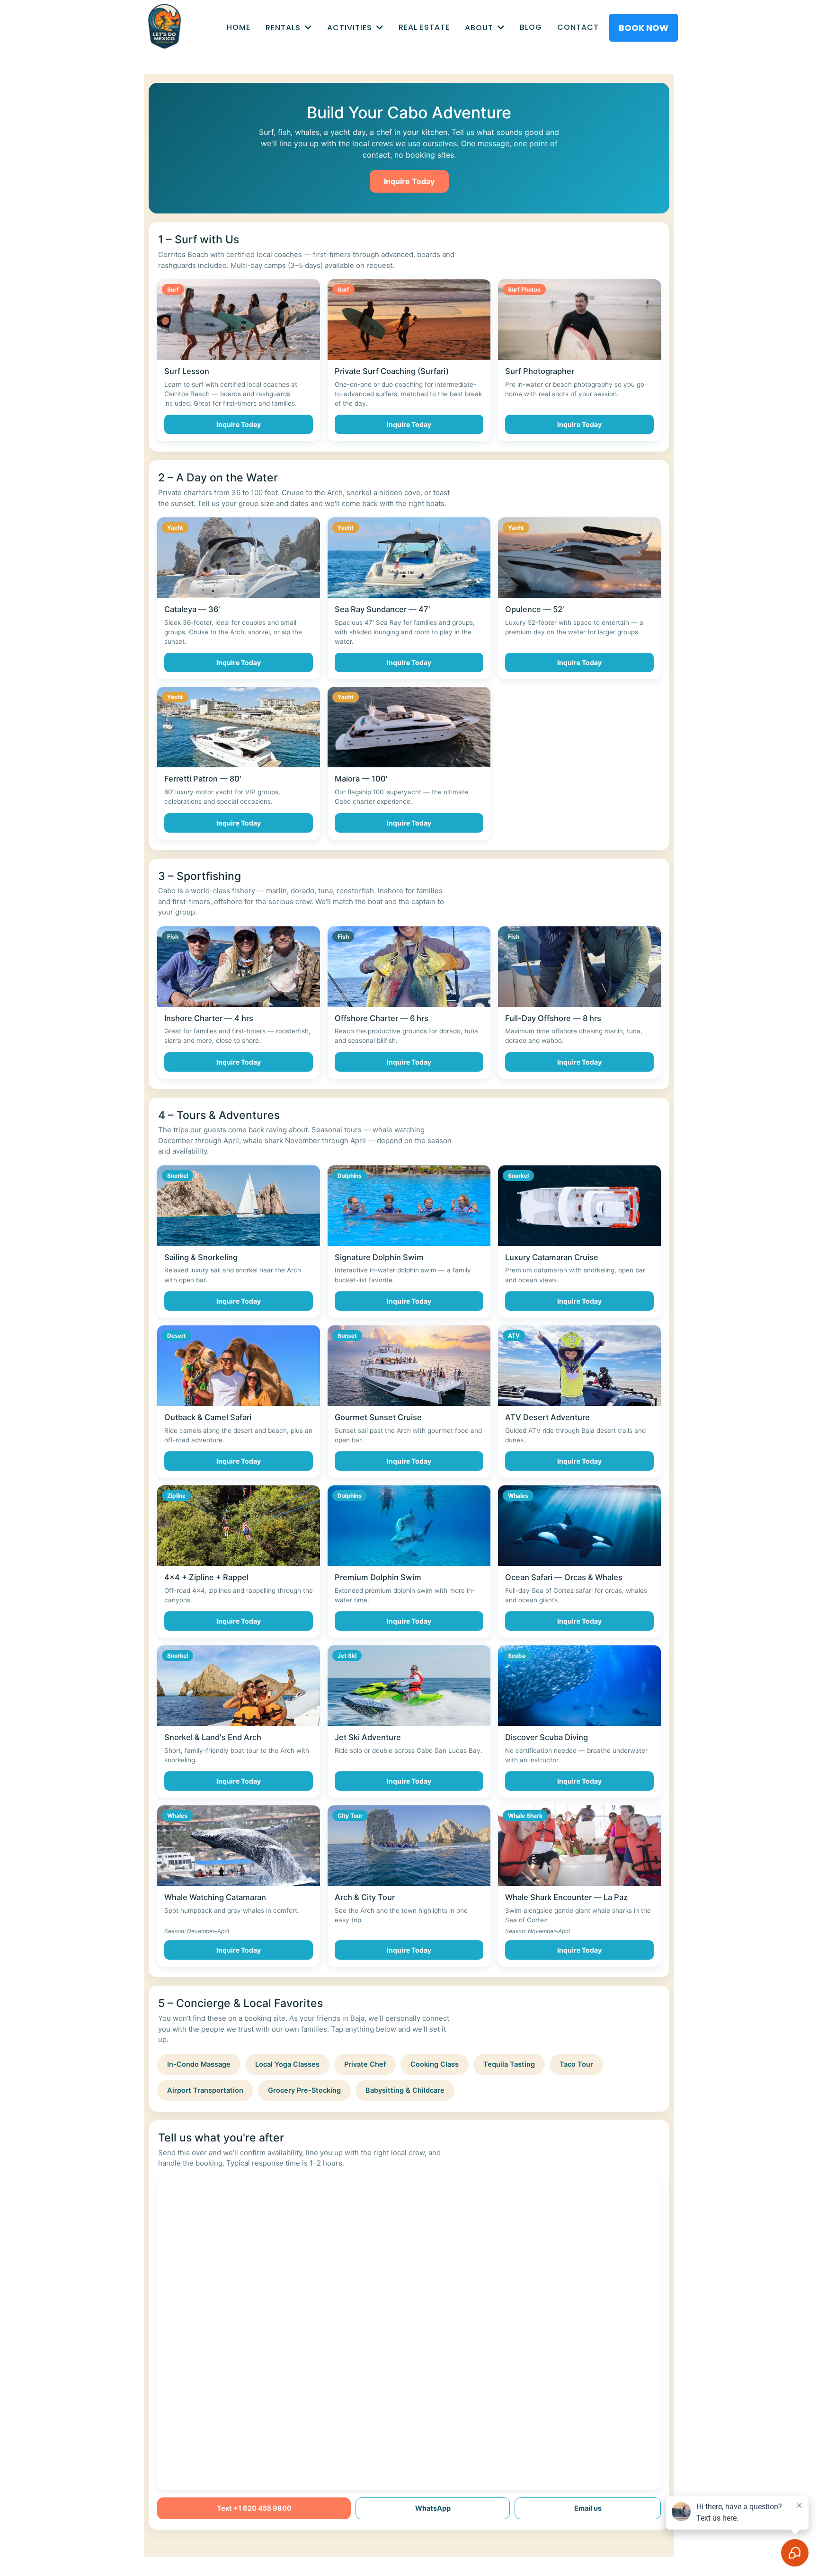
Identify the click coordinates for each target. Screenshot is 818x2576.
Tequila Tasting (509, 2064)
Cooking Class (435, 2064)
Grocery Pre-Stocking (304, 2090)
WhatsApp (433, 2508)
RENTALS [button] (284, 28)
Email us (588, 2508)
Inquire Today (409, 181)
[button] (379, 28)
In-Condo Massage (199, 2064)
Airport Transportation (205, 2090)
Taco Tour (576, 2064)
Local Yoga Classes (287, 2064)
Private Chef (365, 2064)
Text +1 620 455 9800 (254, 2508)
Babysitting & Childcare (405, 2090)
